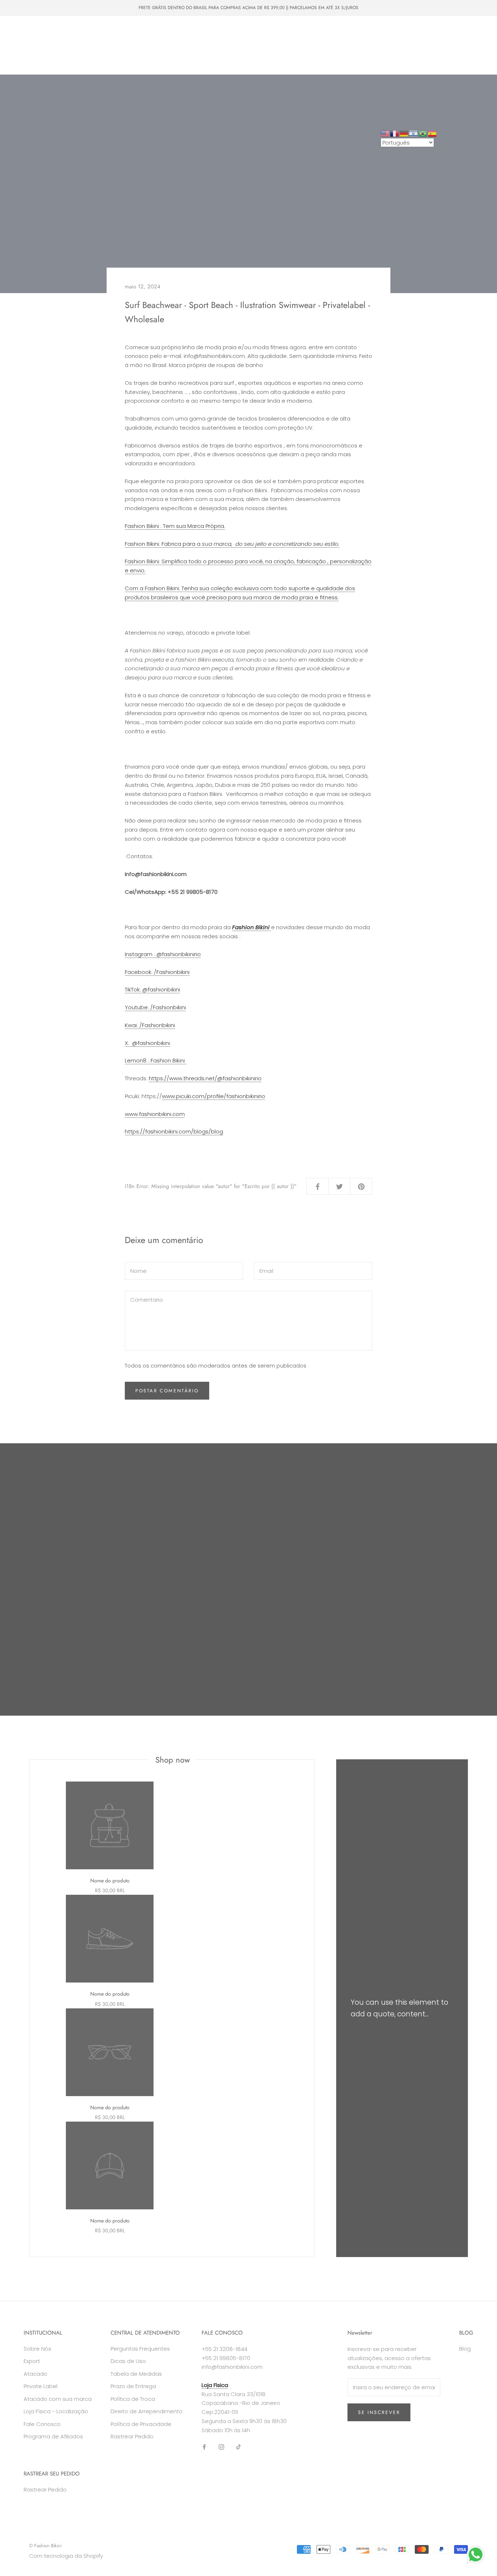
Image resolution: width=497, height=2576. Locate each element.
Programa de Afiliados (53, 2436)
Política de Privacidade (141, 2424)
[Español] (433, 133)
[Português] (423, 133)
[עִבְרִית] (414, 133)
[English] (385, 133)
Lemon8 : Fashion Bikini (156, 1060)
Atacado (64, 45)
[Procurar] (459, 45)
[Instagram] (221, 2447)
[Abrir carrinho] (475, 45)
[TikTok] (238, 2447)
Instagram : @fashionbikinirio (163, 954)
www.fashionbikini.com (155, 1114)
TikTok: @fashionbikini (152, 989)
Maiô (84, 32)
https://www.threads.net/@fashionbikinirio (205, 1078)
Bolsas (150, 32)
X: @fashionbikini (147, 1043)
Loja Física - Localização (56, 2411)
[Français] (395, 133)
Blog (465, 2349)
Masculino (116, 32)
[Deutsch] (404, 133)
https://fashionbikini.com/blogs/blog (174, 1131)
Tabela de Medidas (136, 2374)
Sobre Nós (31, 59)
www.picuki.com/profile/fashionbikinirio (214, 1096)
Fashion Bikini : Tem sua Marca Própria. (175, 526)
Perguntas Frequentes (140, 2349)
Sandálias (29, 45)
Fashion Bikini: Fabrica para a (232, 544)
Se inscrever (379, 2412)
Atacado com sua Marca (117, 45)
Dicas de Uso (128, 2361)
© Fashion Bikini (45, 2546)
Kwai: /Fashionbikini (150, 1025)
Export (32, 2361)
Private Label (175, 45)
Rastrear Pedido (132, 2436)
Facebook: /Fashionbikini (157, 972)
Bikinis (55, 32)
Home (25, 32)
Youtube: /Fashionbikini (155, 1007)
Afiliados (115, 59)
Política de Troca (133, 2399)
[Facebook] (204, 2447)
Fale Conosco (74, 59)
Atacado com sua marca (58, 2399)
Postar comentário (167, 1391)
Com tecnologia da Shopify (66, 2556)
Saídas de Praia (190, 32)
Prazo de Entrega (133, 2386)
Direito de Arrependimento (147, 2411)
